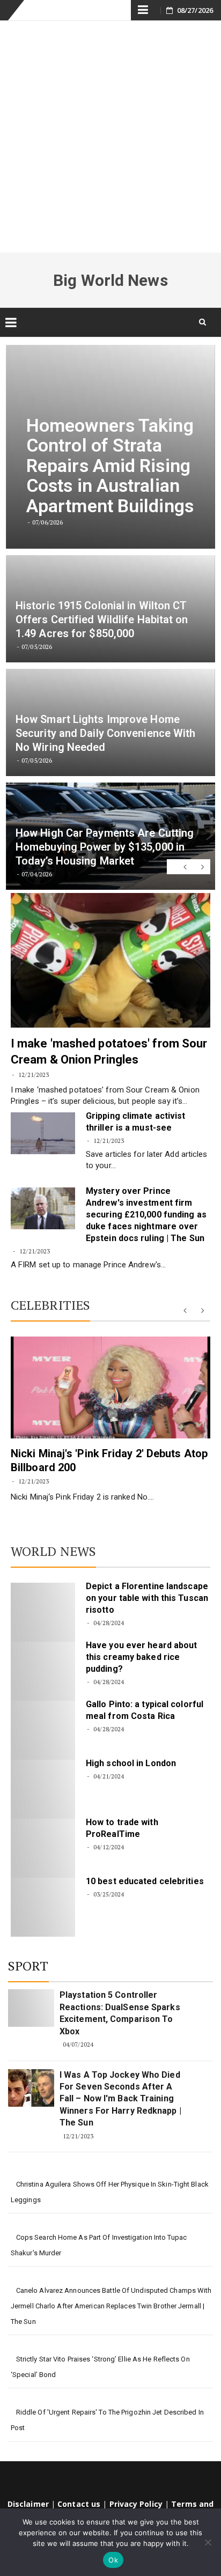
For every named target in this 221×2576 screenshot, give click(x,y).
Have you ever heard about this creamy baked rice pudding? (142, 1657)
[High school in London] (43, 1789)
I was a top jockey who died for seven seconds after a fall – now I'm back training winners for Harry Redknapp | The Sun (120, 2099)
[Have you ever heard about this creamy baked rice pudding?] (43, 1671)
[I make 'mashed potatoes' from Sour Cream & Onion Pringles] (110, 960)
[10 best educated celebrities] (43, 1907)
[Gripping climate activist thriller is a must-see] (43, 1133)
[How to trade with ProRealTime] (43, 1848)
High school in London (131, 1763)
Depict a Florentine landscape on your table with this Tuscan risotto (147, 1598)
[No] (208, 2542)
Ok (113, 2560)
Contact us (79, 2504)
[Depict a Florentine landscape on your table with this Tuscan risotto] (43, 1612)
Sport (28, 1966)
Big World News (110, 280)
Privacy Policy (136, 2504)
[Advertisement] (110, 137)
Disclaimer (28, 2504)
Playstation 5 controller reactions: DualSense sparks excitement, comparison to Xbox (120, 2013)
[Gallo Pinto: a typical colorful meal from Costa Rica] (43, 1730)
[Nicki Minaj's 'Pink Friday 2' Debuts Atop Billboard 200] (110, 1387)
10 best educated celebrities (145, 1881)
